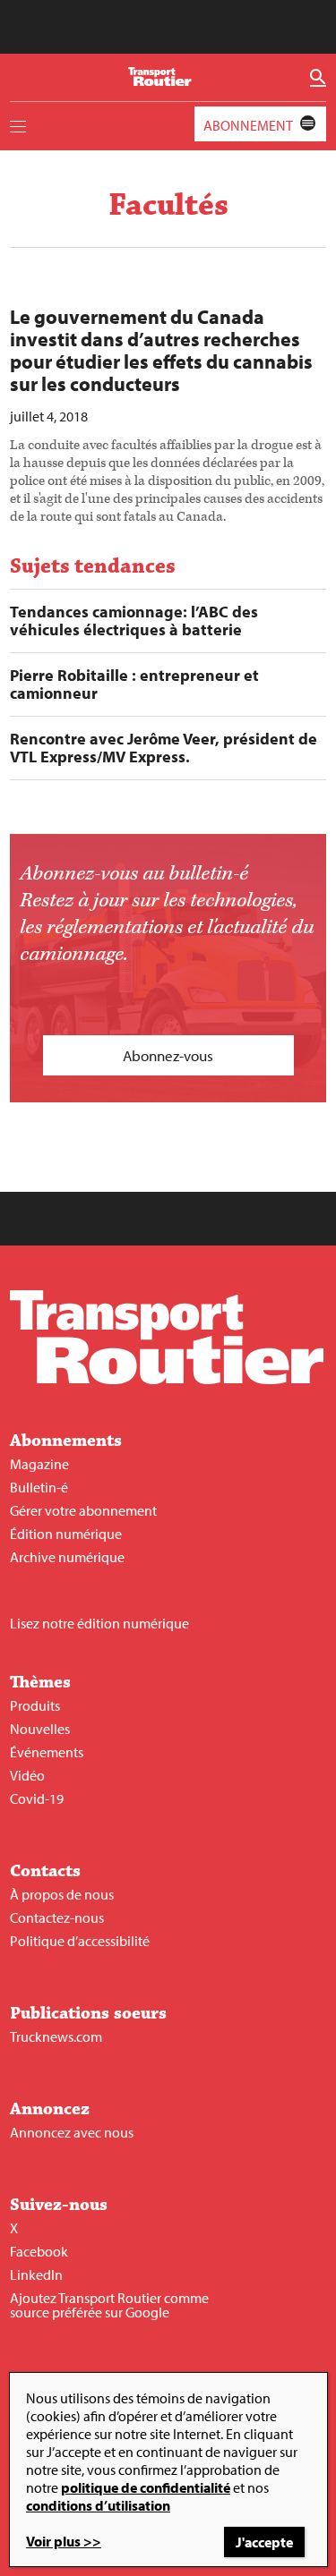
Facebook (39, 2251)
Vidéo (27, 1775)
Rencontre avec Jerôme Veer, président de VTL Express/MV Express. (164, 748)
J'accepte (264, 2542)
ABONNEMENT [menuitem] (248, 125)
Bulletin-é (39, 1487)
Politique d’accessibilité (80, 1941)
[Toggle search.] (318, 78)
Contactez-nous (57, 1917)
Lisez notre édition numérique (99, 1623)
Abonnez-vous (168, 1055)
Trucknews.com (56, 2036)
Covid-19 (37, 1798)
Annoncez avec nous (72, 2132)
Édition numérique (66, 1534)
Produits (35, 1705)
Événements (47, 1752)
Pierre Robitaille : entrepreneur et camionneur (134, 684)
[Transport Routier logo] (167, 1379)
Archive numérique (67, 1557)
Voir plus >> (64, 2541)
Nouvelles (40, 1729)
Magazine (39, 1464)
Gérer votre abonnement (83, 1510)
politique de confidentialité (146, 2487)
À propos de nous (62, 1894)
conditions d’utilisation (98, 2505)
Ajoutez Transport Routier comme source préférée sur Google (109, 2305)
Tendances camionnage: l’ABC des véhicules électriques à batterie (134, 621)
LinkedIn (36, 2274)
